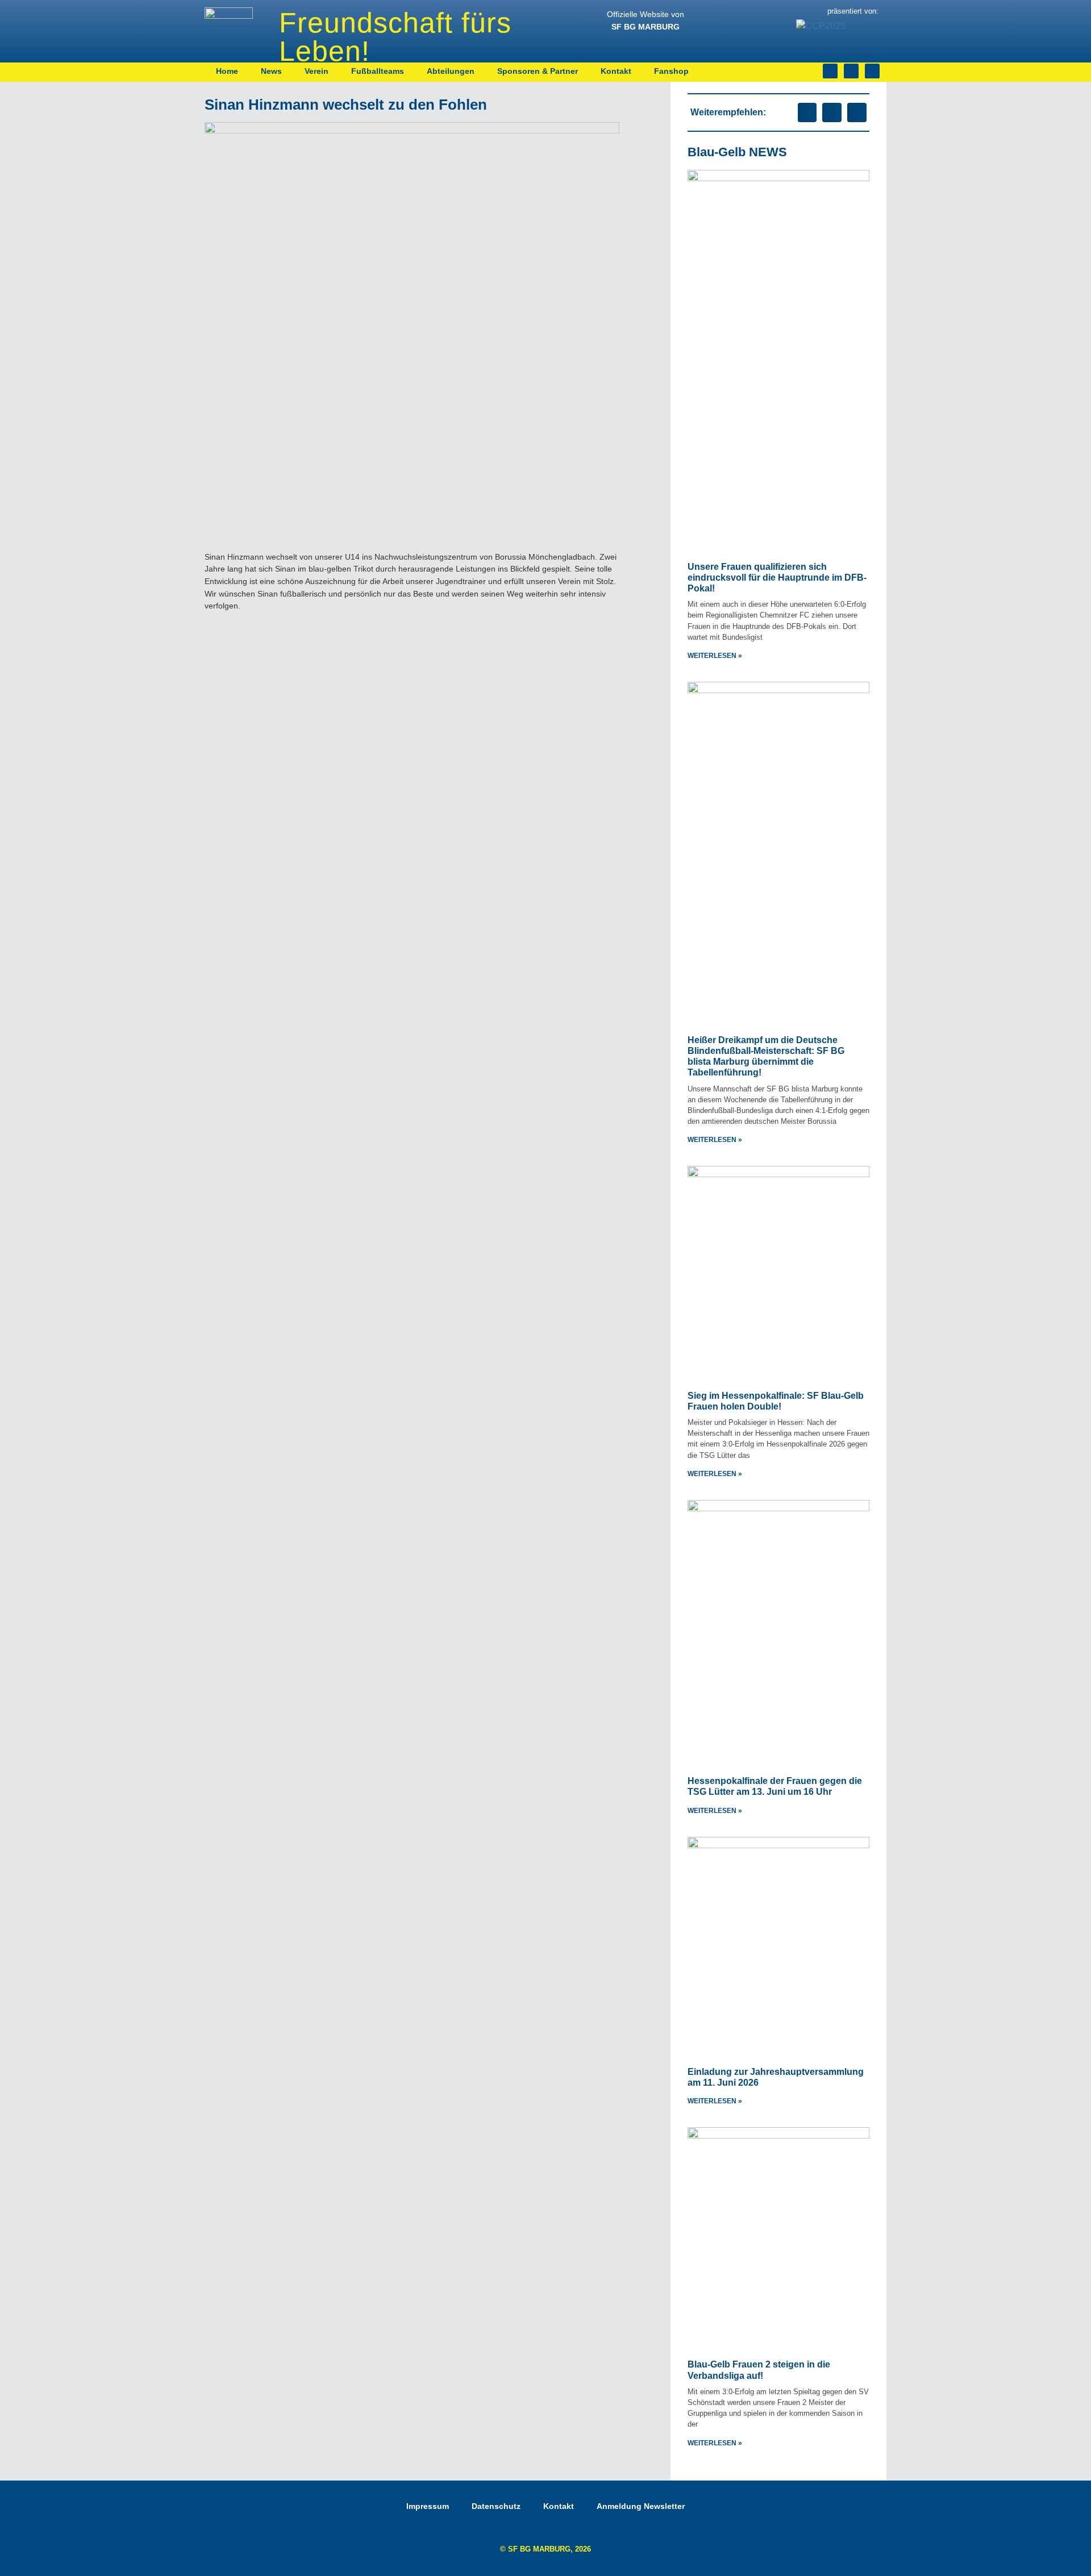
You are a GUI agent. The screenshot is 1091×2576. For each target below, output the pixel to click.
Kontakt (616, 71)
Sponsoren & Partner (538, 71)
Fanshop (671, 71)
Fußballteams (378, 71)
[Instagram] (830, 71)
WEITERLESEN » (715, 656)
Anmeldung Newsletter (641, 2506)
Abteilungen (451, 71)
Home (227, 71)
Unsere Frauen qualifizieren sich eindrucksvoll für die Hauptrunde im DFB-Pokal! (777, 578)
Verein (317, 71)
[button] (807, 112)
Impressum (428, 2506)
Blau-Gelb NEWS (737, 152)
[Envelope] (872, 71)
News (271, 71)
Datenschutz (496, 2506)
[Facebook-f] (851, 71)
